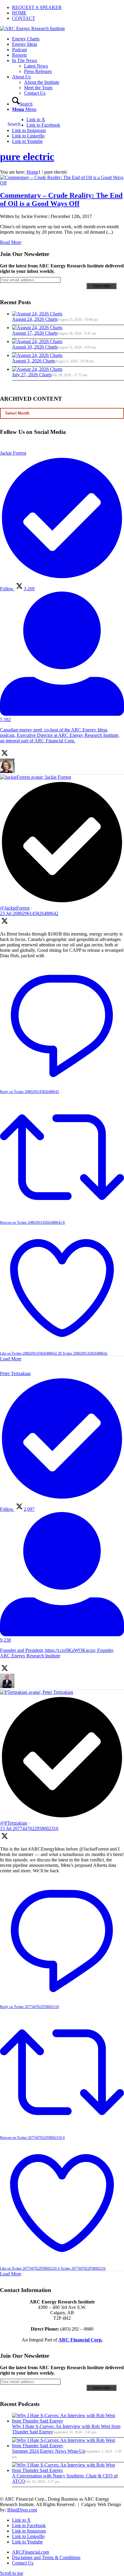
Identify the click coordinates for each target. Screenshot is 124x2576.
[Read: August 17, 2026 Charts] (37, 328)
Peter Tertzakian (58, 1692)
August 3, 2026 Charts (34, 361)
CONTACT (24, 18)
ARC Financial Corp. (81, 2340)
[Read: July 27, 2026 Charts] (37, 369)
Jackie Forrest (58, 777)
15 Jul (29, 1828)
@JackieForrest (15, 908)
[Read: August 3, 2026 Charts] (37, 355)
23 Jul (29, 913)
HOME (19, 13)
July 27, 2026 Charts (32, 375)
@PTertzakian (14, 1823)
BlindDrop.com (22, 2510)
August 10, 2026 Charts (35, 347)
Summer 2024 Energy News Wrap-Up (49, 2451)
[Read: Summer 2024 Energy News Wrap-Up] (68, 2446)
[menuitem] (68, 8)
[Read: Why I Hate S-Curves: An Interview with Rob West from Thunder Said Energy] (68, 2421)
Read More (11, 242)
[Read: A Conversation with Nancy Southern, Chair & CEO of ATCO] (68, 2470)
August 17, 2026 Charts (35, 333)
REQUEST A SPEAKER (37, 7)
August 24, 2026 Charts (35, 319)
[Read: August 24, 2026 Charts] (37, 314)
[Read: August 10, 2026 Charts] (37, 341)
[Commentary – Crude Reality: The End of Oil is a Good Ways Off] (62, 183)
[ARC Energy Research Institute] (33, 28)
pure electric (27, 157)
